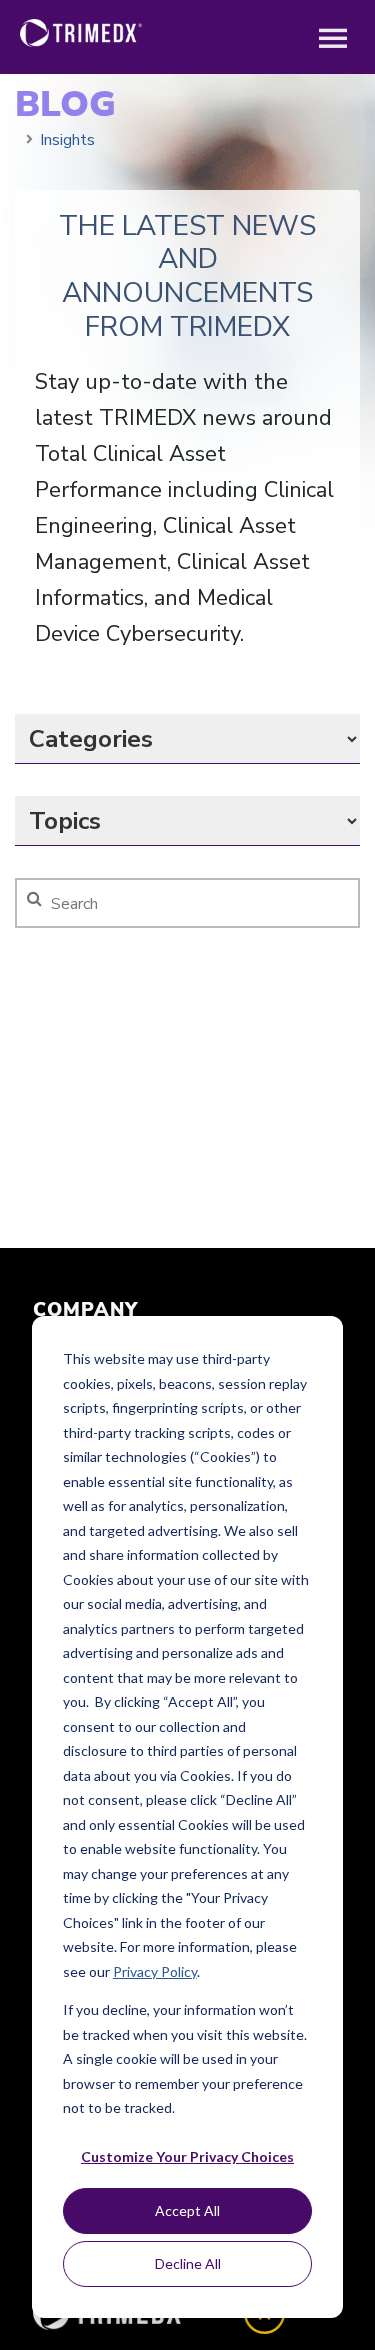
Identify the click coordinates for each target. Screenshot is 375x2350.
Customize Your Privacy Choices (187, 2156)
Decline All (188, 2263)
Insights (67, 140)
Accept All (187, 2210)
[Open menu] (333, 40)
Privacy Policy (155, 1971)
